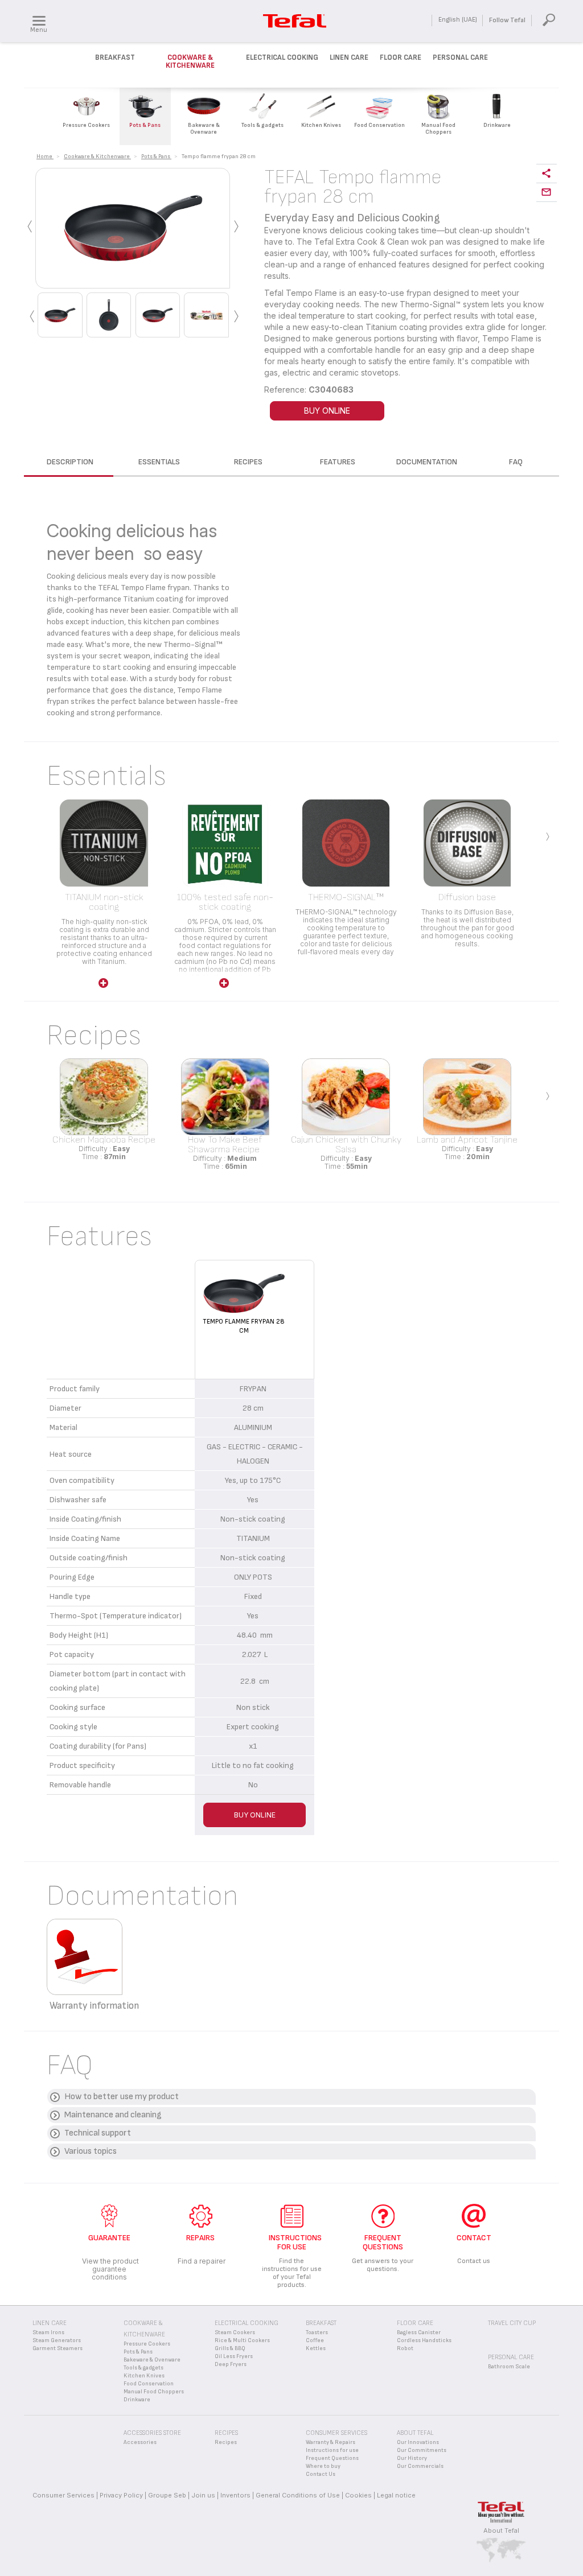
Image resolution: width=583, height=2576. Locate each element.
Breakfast (115, 57)
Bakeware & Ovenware (152, 2360)
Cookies (358, 2495)
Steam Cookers (235, 2332)
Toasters (317, 2332)
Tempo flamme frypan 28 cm (244, 1326)
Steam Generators (57, 2340)
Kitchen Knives (144, 2376)
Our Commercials (420, 2466)
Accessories (140, 2442)
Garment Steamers (58, 2348)
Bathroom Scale (509, 2367)
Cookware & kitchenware (190, 61)
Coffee (315, 2340)
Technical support (98, 2133)
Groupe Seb (167, 2495)
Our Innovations (418, 2442)
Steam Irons (48, 2332)
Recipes (226, 2442)
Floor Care (401, 57)
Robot (405, 2348)
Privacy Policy (121, 2495)
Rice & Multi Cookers (242, 2340)
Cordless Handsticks (424, 2340)
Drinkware (137, 2400)
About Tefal (501, 2530)
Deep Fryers (231, 2364)
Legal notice (396, 2495)
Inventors (235, 2495)
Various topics (91, 2151)
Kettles (316, 2348)
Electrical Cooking (282, 57)
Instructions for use (332, 2450)
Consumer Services (63, 2495)
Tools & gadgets (143, 2368)
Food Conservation (149, 2384)
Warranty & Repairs (330, 2442)
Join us (203, 2495)
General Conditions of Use (298, 2495)
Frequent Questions (332, 2458)
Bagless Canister (419, 2332)
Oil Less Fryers (234, 2356)
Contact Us (321, 2474)
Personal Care (460, 57)
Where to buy (323, 2466)
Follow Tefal (507, 20)
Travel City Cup (512, 2323)
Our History (412, 2458)
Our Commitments (422, 2450)
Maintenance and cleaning (113, 2115)
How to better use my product (122, 2097)
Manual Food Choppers (154, 2392)
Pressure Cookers (147, 2344)
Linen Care (349, 57)
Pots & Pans (138, 2352)
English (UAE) (458, 20)
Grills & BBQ (230, 2348)
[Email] (547, 193)
